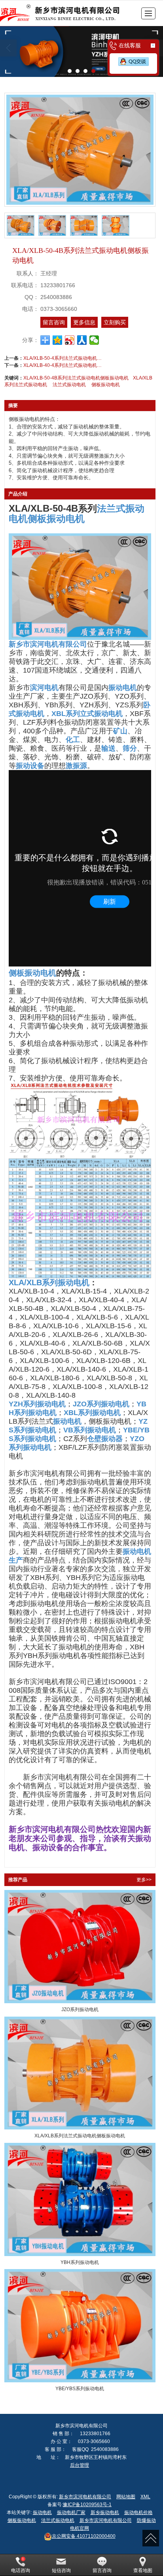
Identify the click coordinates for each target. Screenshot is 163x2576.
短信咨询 (61, 2570)
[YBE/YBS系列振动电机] (80, 2326)
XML (145, 2497)
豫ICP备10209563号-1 (87, 2505)
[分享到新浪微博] (70, 340)
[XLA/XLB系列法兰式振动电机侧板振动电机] (80, 2073)
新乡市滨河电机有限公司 (85, 2497)
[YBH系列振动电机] (80, 2199)
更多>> (144, 1880)
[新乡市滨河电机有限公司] (65, 13)
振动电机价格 (138, 2512)
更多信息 (84, 322)
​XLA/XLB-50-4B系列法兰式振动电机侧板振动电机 (76, 378)
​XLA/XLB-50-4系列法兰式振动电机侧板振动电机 (63, 358)
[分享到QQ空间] (58, 340)
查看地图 (143, 2570)
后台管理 (80, 2465)
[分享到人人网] (82, 340)
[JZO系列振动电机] (80, 1947)
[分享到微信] (94, 340)
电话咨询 (21, 2570)
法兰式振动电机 (69, 385)
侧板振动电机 (106, 385)
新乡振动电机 (105, 2512)
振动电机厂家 (71, 2512)
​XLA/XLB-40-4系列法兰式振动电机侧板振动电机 (63, 365)
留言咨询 (54, 322)
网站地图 (126, 2497)
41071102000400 (84, 2536)
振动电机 (42, 2512)
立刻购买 (115, 322)
